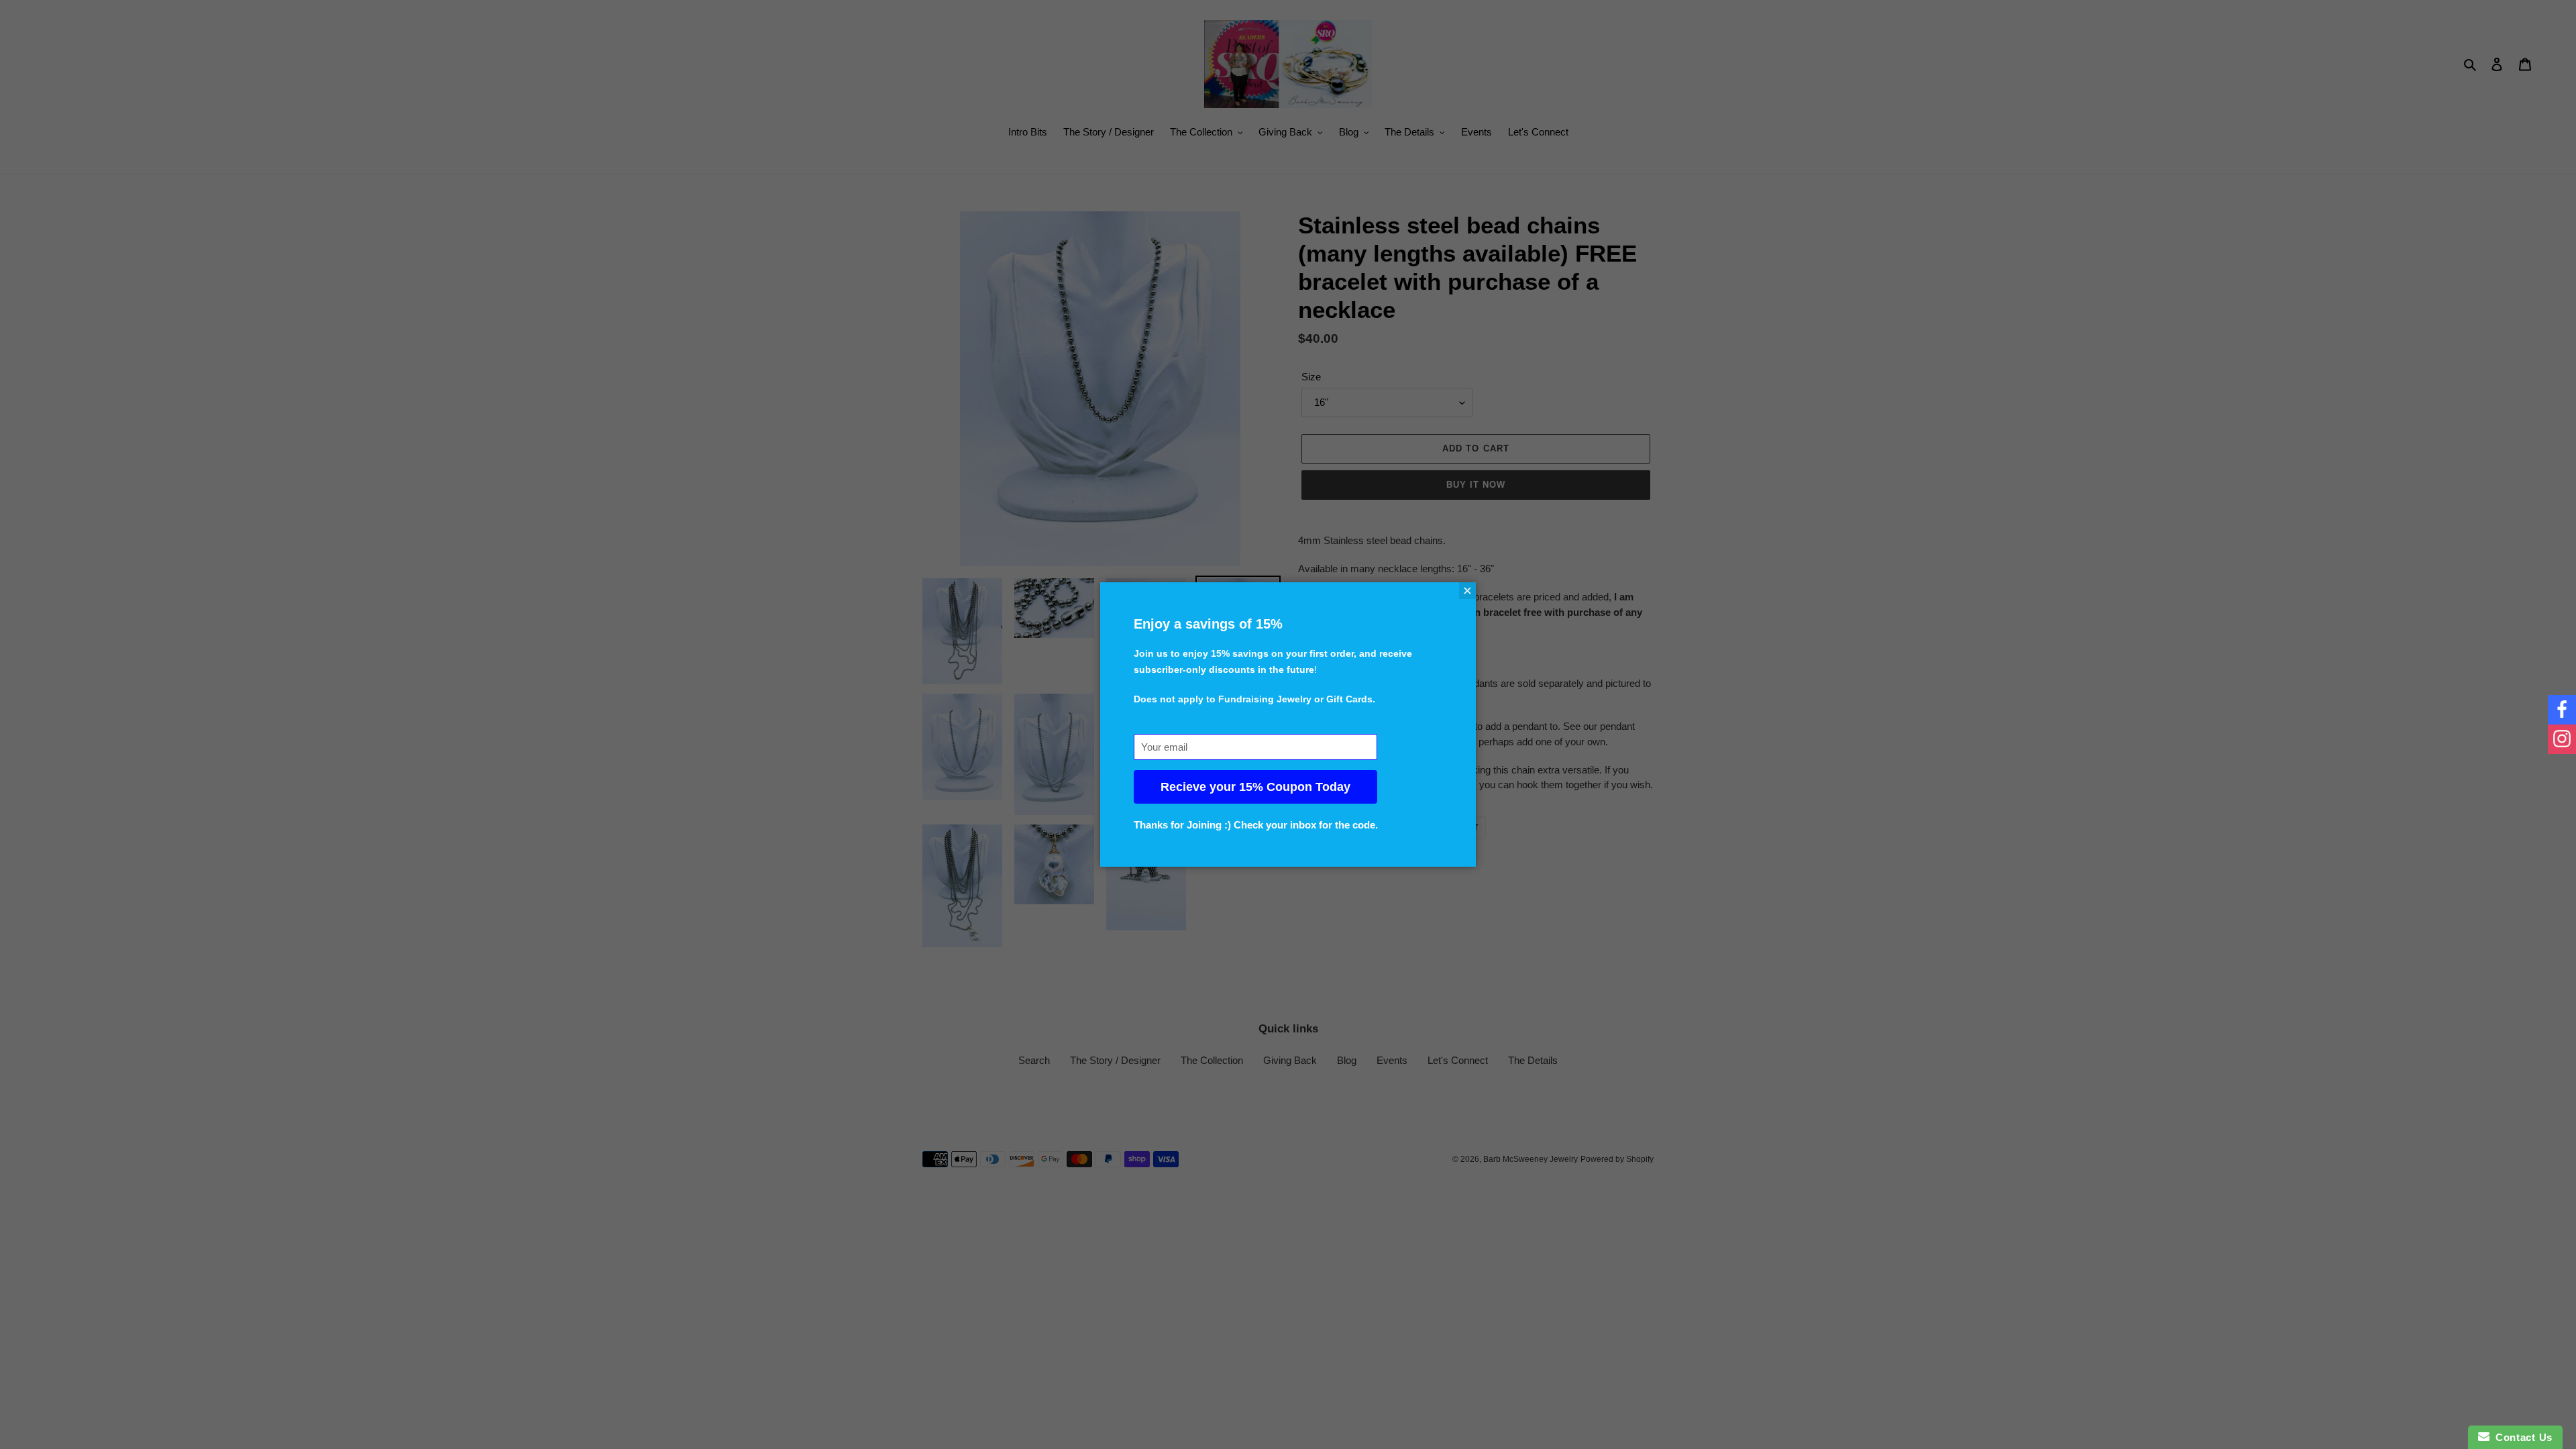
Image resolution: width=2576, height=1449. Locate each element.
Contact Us (2521, 1437)
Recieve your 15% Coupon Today (1255, 787)
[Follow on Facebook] (2562, 710)
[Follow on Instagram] (2562, 739)
